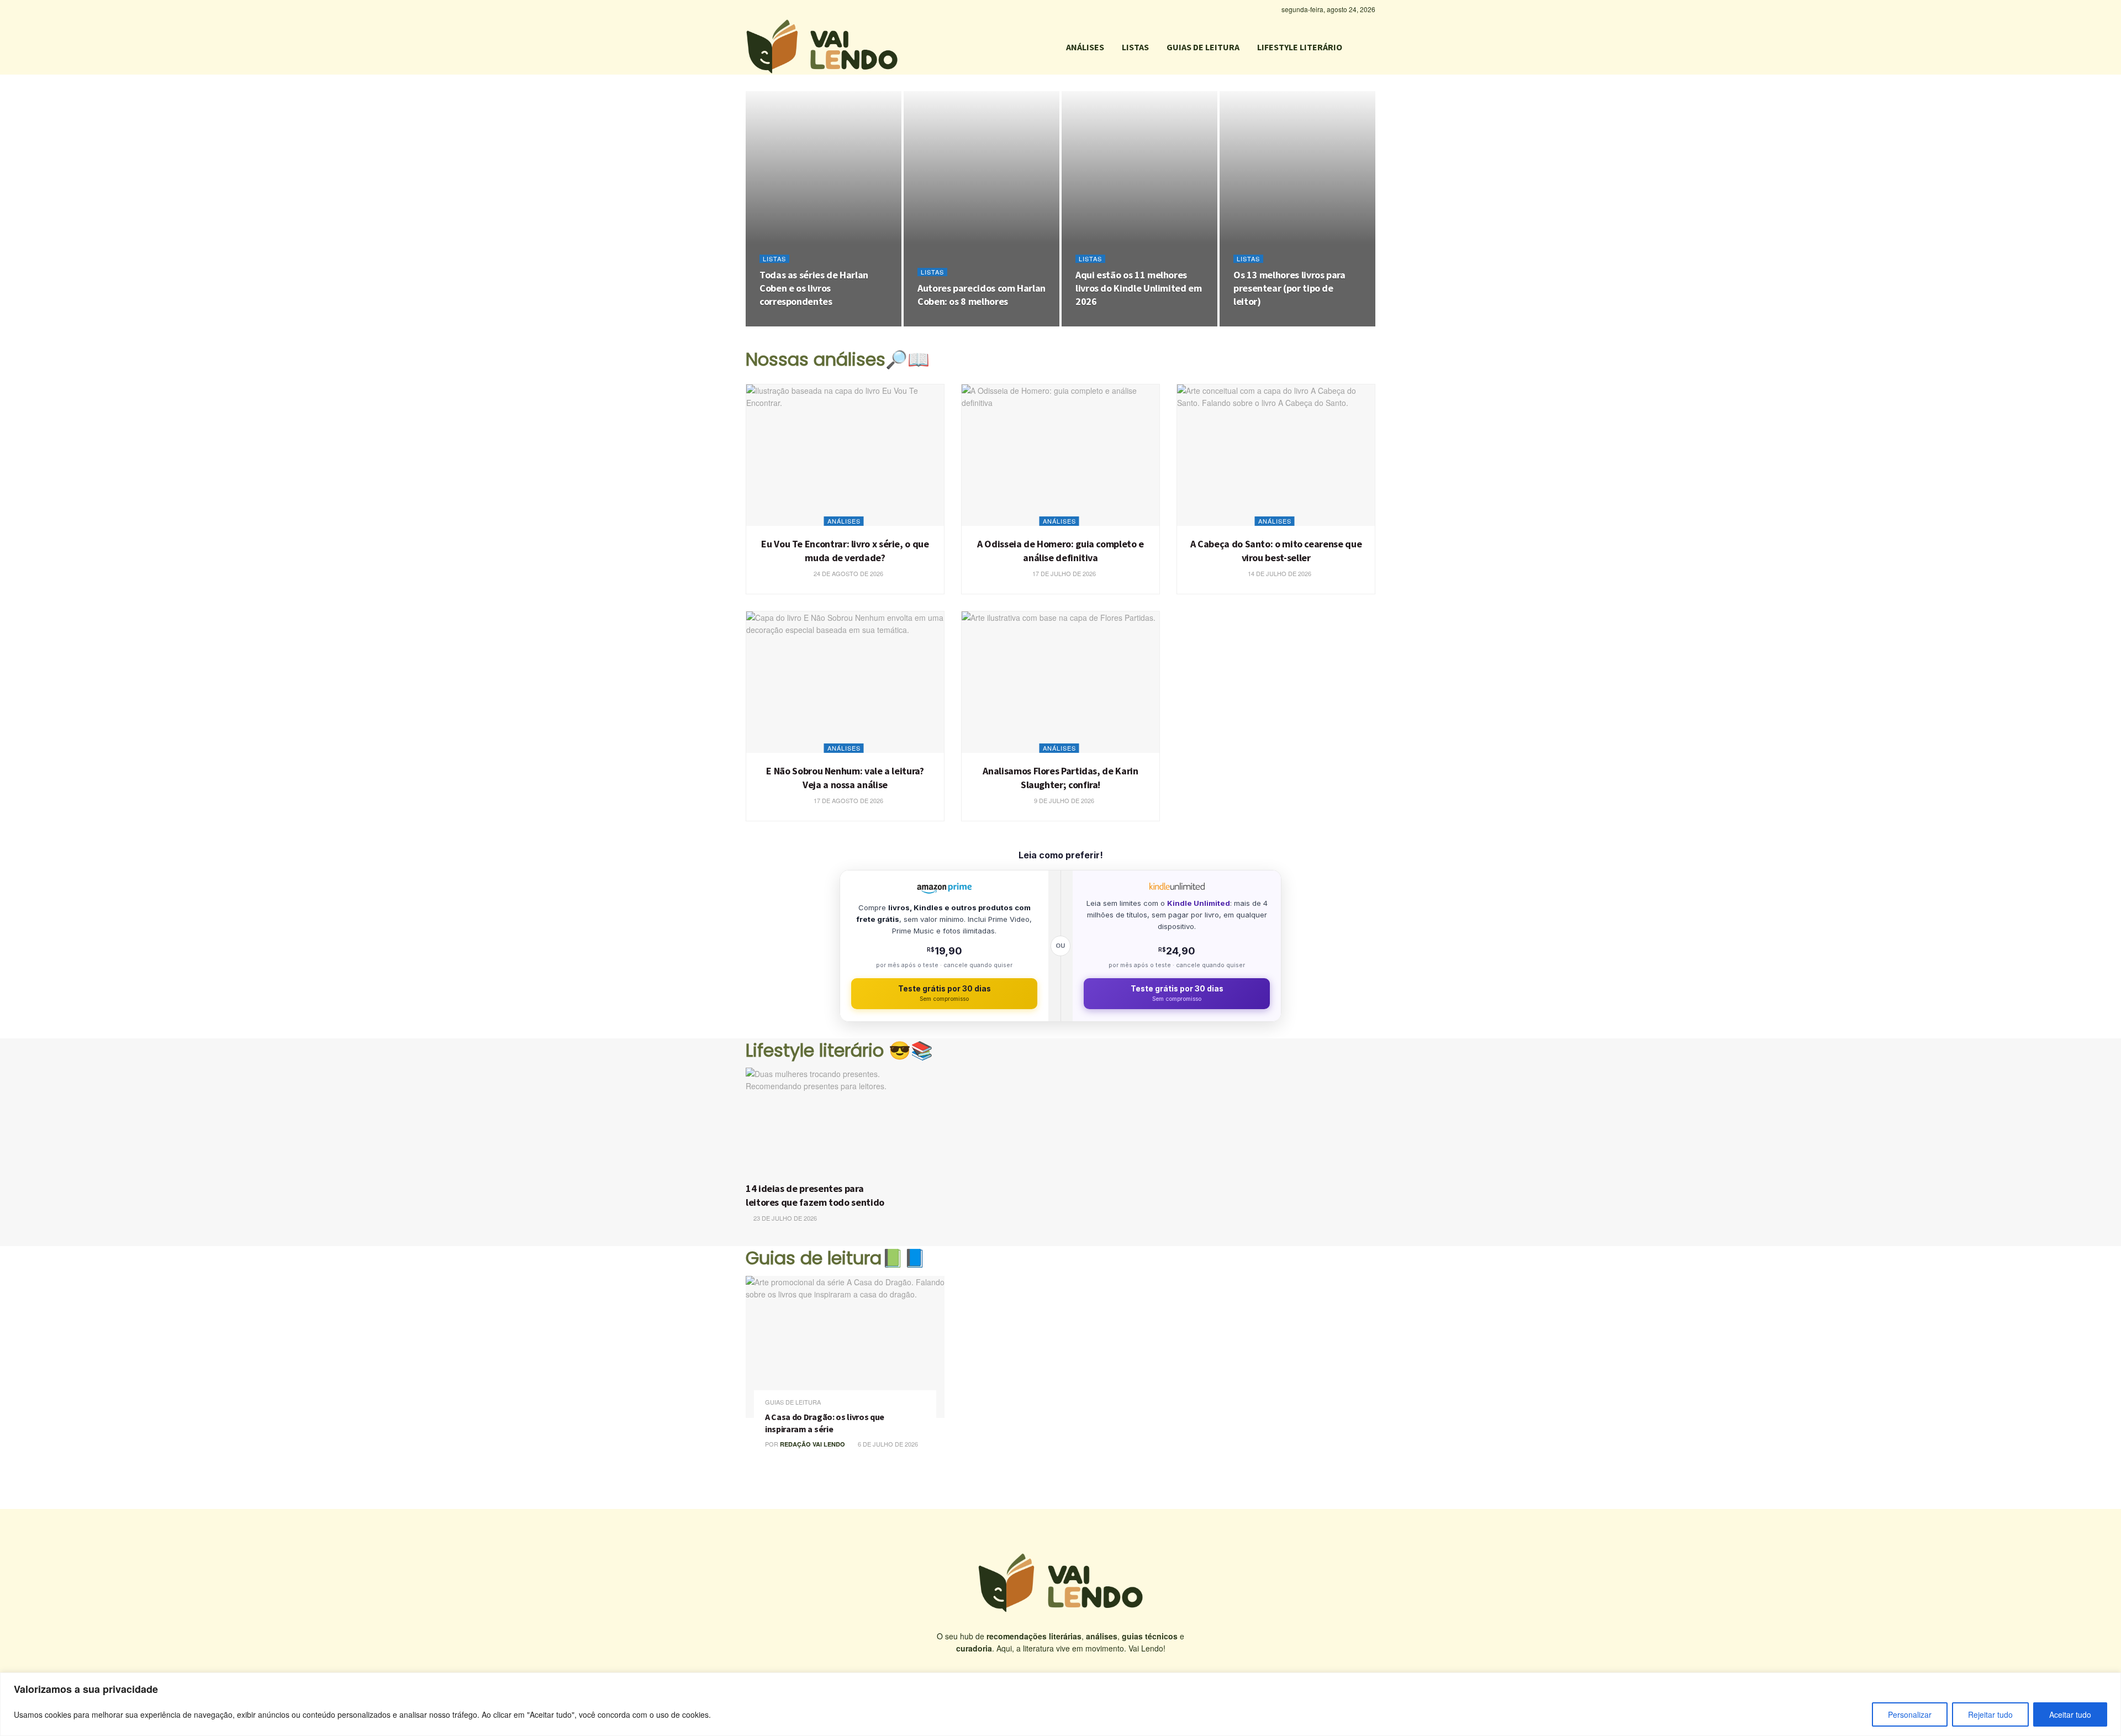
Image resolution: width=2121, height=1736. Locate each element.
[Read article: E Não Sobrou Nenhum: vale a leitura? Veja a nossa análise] (845, 682)
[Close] (2109, 1682)
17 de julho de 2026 (1063, 573)
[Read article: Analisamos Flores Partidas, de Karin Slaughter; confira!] (1060, 682)
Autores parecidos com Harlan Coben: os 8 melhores (982, 295)
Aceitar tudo (2070, 1714)
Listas (774, 259)
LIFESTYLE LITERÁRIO (1300, 47)
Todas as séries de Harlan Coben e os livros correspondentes (814, 288)
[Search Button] (1371, 47)
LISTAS (1135, 47)
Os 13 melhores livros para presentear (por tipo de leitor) (1289, 288)
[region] (1060, 1704)
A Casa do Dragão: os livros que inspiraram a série (825, 1423)
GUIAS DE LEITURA (1203, 47)
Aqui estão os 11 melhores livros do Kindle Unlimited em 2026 (1139, 288)
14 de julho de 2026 (1279, 573)
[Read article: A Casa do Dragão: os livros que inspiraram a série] (845, 1347)
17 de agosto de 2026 (848, 800)
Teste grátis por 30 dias (945, 993)
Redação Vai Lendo (812, 1444)
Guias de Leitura (793, 1402)
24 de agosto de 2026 (800, 323)
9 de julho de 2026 (1063, 800)
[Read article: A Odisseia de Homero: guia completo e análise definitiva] (1060, 455)
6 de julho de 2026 (887, 1444)
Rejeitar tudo (1990, 1714)
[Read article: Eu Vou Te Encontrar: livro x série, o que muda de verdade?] (845, 455)
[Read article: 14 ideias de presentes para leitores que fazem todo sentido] (821, 1122)
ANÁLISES (1085, 47)
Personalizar (1910, 1714)
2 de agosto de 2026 (1114, 323)
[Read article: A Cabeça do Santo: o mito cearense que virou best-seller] (1276, 455)
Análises (844, 521)
